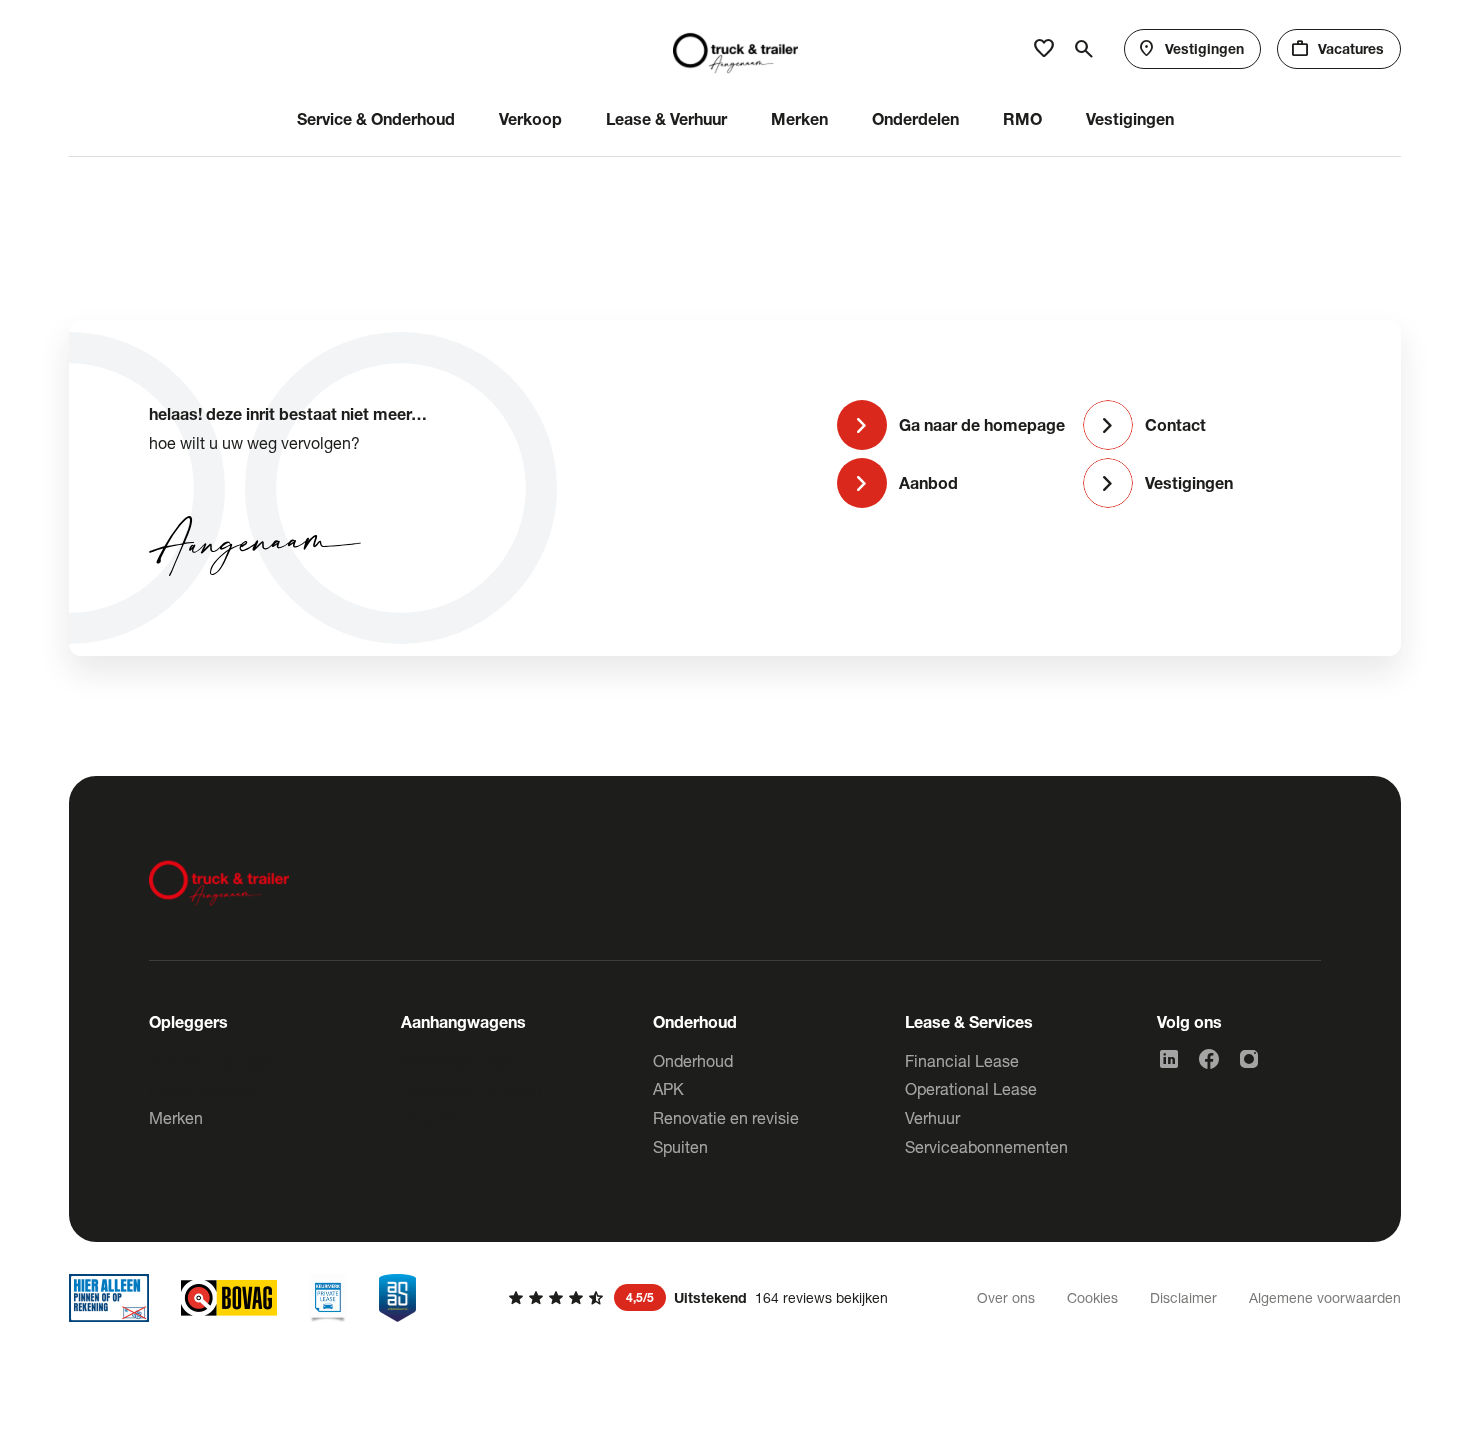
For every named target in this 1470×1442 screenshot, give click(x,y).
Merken (176, 1117)
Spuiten (680, 1146)
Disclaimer (1183, 1297)
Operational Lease (971, 1088)
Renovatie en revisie (726, 1117)
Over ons (1006, 1297)
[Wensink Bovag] (229, 1298)
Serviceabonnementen (986, 1146)
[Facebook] (1209, 1059)
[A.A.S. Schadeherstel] (398, 1298)
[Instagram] (1249, 1059)
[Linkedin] (1169, 1059)
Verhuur (932, 1117)
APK (668, 1088)
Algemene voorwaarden (1325, 1297)
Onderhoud (693, 1060)
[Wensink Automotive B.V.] (735, 49)
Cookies (1092, 1297)
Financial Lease (962, 1060)
